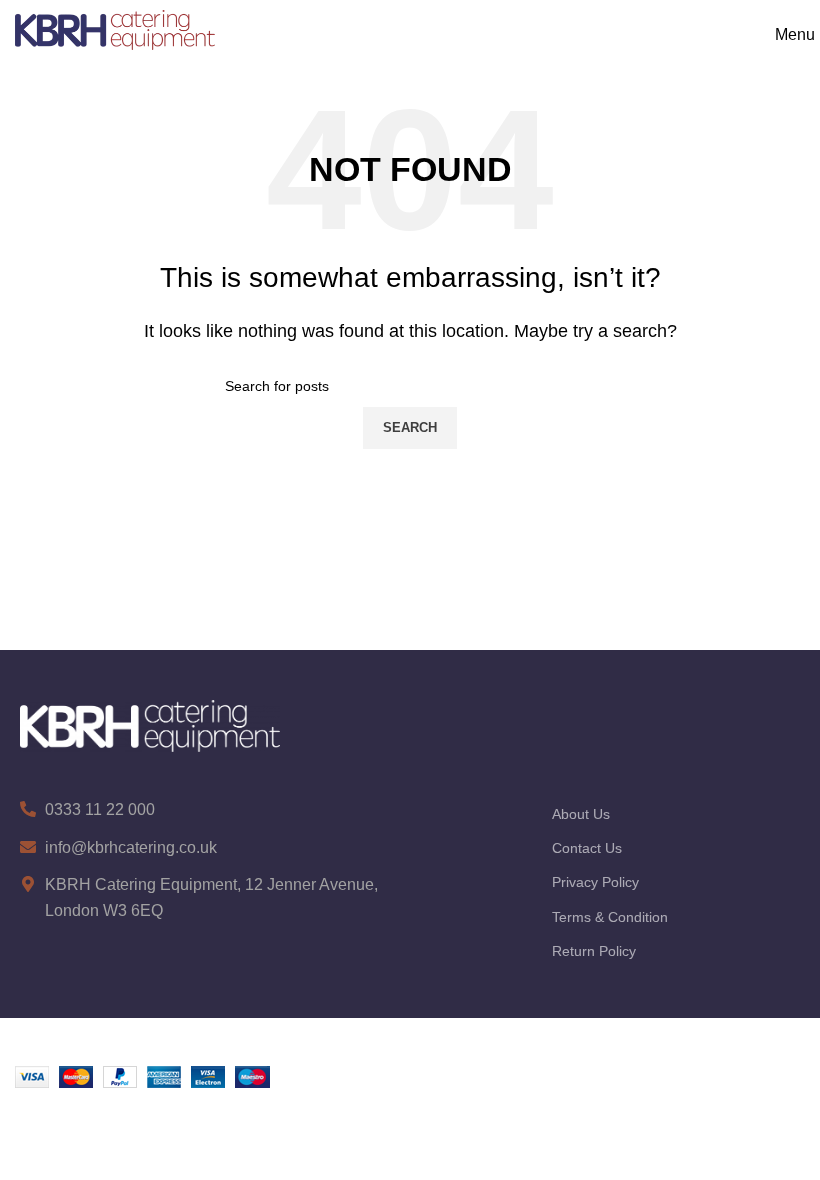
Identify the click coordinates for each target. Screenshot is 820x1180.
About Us (581, 814)
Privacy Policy (595, 882)
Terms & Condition (610, 917)
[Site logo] (115, 28)
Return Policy (594, 951)
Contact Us (587, 848)
